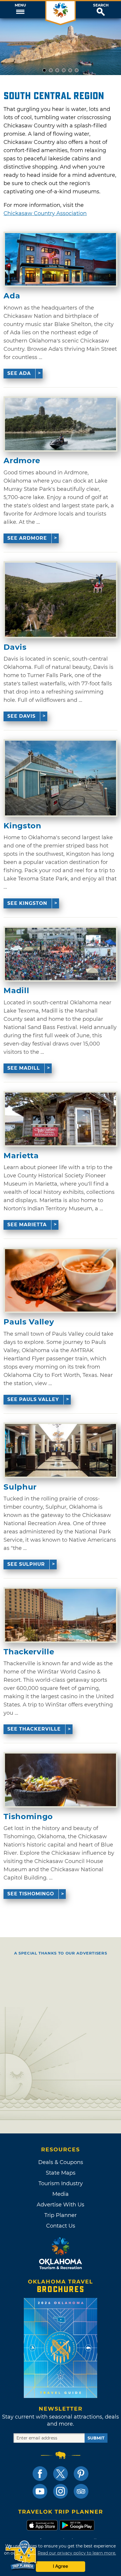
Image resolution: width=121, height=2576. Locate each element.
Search (101, 5)
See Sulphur (26, 1564)
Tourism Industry (61, 2183)
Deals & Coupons (61, 2162)
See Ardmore (27, 538)
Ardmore (22, 461)
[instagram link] (60, 2491)
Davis (15, 647)
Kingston (22, 826)
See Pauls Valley (33, 1399)
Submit (96, 2438)
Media (60, 2194)
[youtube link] (40, 2491)
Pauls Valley (29, 1322)
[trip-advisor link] (81, 2491)
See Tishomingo (31, 1894)
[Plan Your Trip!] (21, 2555)
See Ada (19, 373)
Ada (12, 296)
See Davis (21, 716)
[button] (20, 10)
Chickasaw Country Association (45, 213)
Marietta (21, 1156)
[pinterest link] (81, 2474)
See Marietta (27, 1225)
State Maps (61, 2173)
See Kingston (27, 903)
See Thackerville (34, 1729)
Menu (20, 5)
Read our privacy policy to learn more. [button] (77, 2553)
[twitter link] (60, 2474)
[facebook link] (40, 2474)
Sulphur (20, 1487)
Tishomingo (28, 1817)
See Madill (24, 1068)
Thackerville (29, 1652)
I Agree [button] (60, 2566)
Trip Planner (60, 2215)
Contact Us (61, 2226)
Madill (16, 991)
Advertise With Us (60, 2205)
